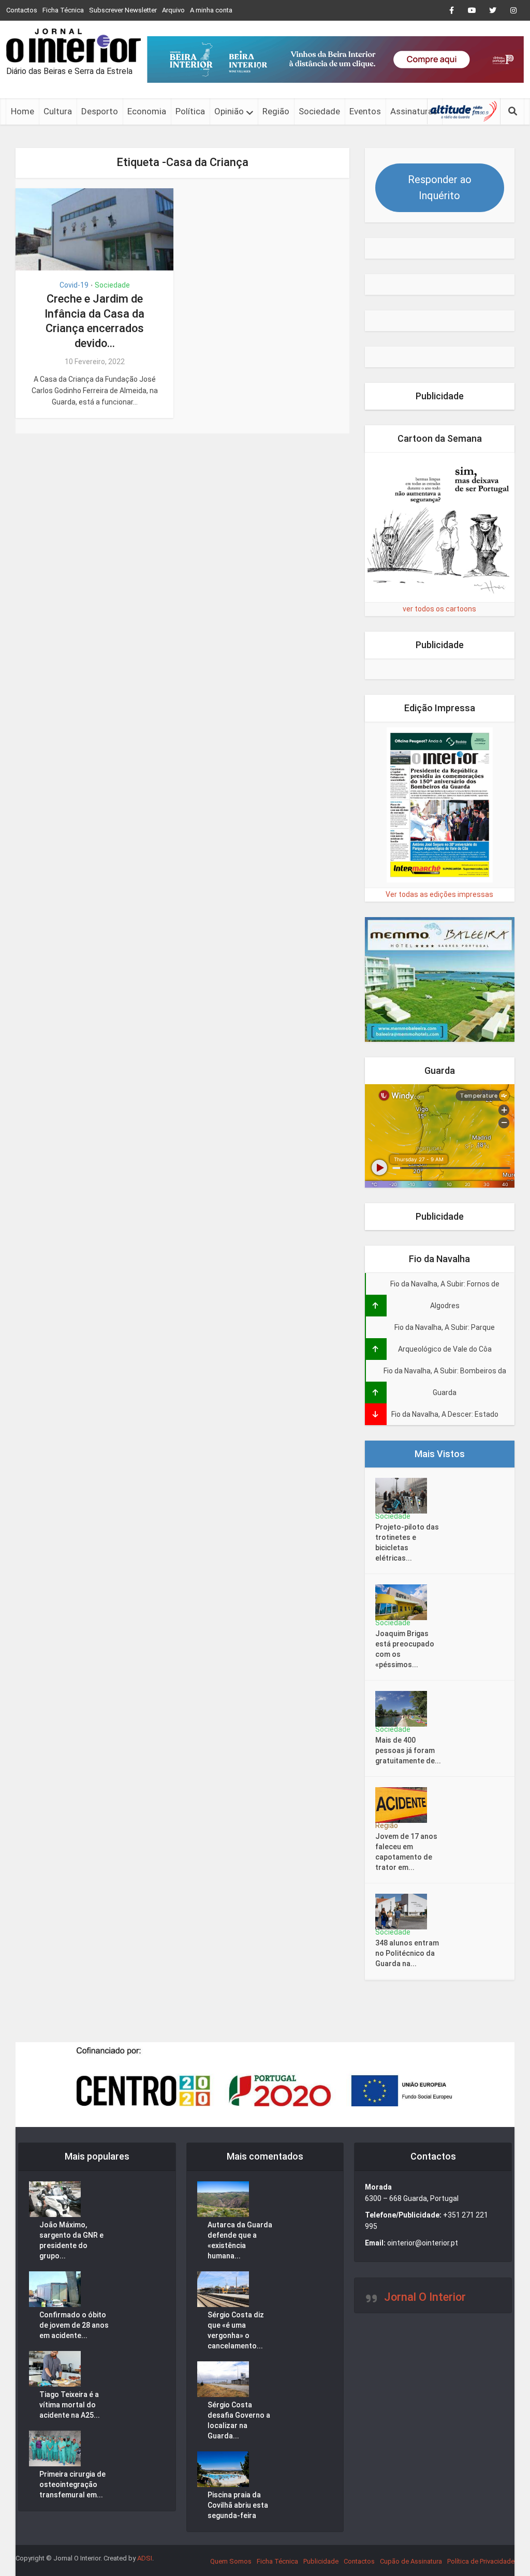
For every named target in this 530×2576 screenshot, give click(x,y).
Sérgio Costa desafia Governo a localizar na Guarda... (239, 2420)
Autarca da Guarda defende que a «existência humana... (240, 2240)
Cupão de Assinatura (411, 2561)
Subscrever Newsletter (123, 10)
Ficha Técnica (63, 10)
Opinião (229, 111)
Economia (147, 111)
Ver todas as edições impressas (439, 894)
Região (276, 111)
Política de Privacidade (481, 2561)
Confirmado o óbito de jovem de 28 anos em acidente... (74, 2325)
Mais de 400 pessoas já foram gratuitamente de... (408, 1750)
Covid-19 (74, 285)
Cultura (58, 111)
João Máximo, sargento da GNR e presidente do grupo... (71, 2240)
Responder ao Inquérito (440, 188)
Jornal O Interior (425, 2297)
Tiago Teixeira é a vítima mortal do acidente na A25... (70, 2405)
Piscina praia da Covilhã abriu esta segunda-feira (238, 2505)
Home (23, 111)
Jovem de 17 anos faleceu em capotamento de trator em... (406, 1852)
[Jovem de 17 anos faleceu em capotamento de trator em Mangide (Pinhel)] (404, 1805)
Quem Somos (231, 2561)
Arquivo (173, 10)
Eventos (365, 111)
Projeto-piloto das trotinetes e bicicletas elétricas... (407, 1542)
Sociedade (319, 111)
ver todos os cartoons (439, 609)
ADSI (145, 2558)
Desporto (100, 111)
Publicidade (321, 2561)
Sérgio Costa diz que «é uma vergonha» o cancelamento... (236, 2330)
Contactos (22, 10)
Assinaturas (414, 111)
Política (190, 111)
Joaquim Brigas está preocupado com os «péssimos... (405, 1649)
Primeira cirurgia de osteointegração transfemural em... (72, 2484)
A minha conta (211, 10)
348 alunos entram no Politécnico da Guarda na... (407, 1953)
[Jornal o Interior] (73, 46)
